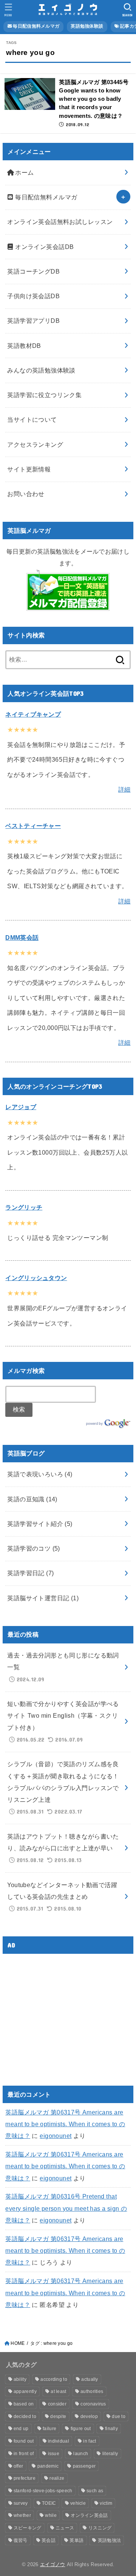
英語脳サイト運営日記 (43, 1598)
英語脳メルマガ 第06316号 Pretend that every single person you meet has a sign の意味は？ (66, 2208)
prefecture (25, 2478)
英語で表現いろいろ (40, 1474)
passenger (84, 2466)
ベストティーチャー (33, 826)
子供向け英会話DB (33, 296)
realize (57, 2478)
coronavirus (93, 2404)
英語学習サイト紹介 (40, 1524)
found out (24, 2441)
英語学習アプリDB (33, 321)
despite (58, 2416)
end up (21, 2429)
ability (20, 2379)
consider (57, 2404)
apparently (25, 2391)
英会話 (49, 2540)
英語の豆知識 (32, 1499)
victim (106, 2503)
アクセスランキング (35, 444)
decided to (25, 2416)
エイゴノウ (53, 2564)
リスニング (100, 2528)
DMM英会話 (22, 937)
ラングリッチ (24, 1207)
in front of (24, 2454)
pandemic (48, 2466)
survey (21, 2503)
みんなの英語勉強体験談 (41, 370)
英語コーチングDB (33, 271)
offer (19, 2466)
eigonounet (56, 2136)
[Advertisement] (69, 2013)
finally (111, 2429)
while (51, 2515)
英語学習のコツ (34, 1548)
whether (22, 2515)
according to (54, 2379)
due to (119, 2416)
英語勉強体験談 (87, 26)
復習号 (21, 2540)
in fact (90, 2441)
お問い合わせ (26, 494)
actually (90, 2379)
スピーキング (28, 2528)
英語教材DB (24, 346)
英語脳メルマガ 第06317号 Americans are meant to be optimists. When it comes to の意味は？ (65, 2124)
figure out (81, 2429)
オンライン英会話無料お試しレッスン (60, 222)
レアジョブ (21, 1107)
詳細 (124, 789)
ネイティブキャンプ (33, 714)
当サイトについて (32, 419)
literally (110, 2454)
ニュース (65, 2528)
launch (81, 2454)
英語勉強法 (110, 2540)
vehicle (78, 2503)
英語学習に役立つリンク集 (44, 395)
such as (95, 2491)
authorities (92, 2391)
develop (89, 2416)
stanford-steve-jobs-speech (43, 2491)
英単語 (76, 2540)
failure (49, 2429)
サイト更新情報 (29, 469)
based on (24, 2404)
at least (58, 2391)
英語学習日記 (30, 1573)
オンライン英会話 (89, 2515)
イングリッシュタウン (36, 1278)
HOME (18, 2343)
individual (59, 2441)
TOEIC (49, 2503)
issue (54, 2454)
